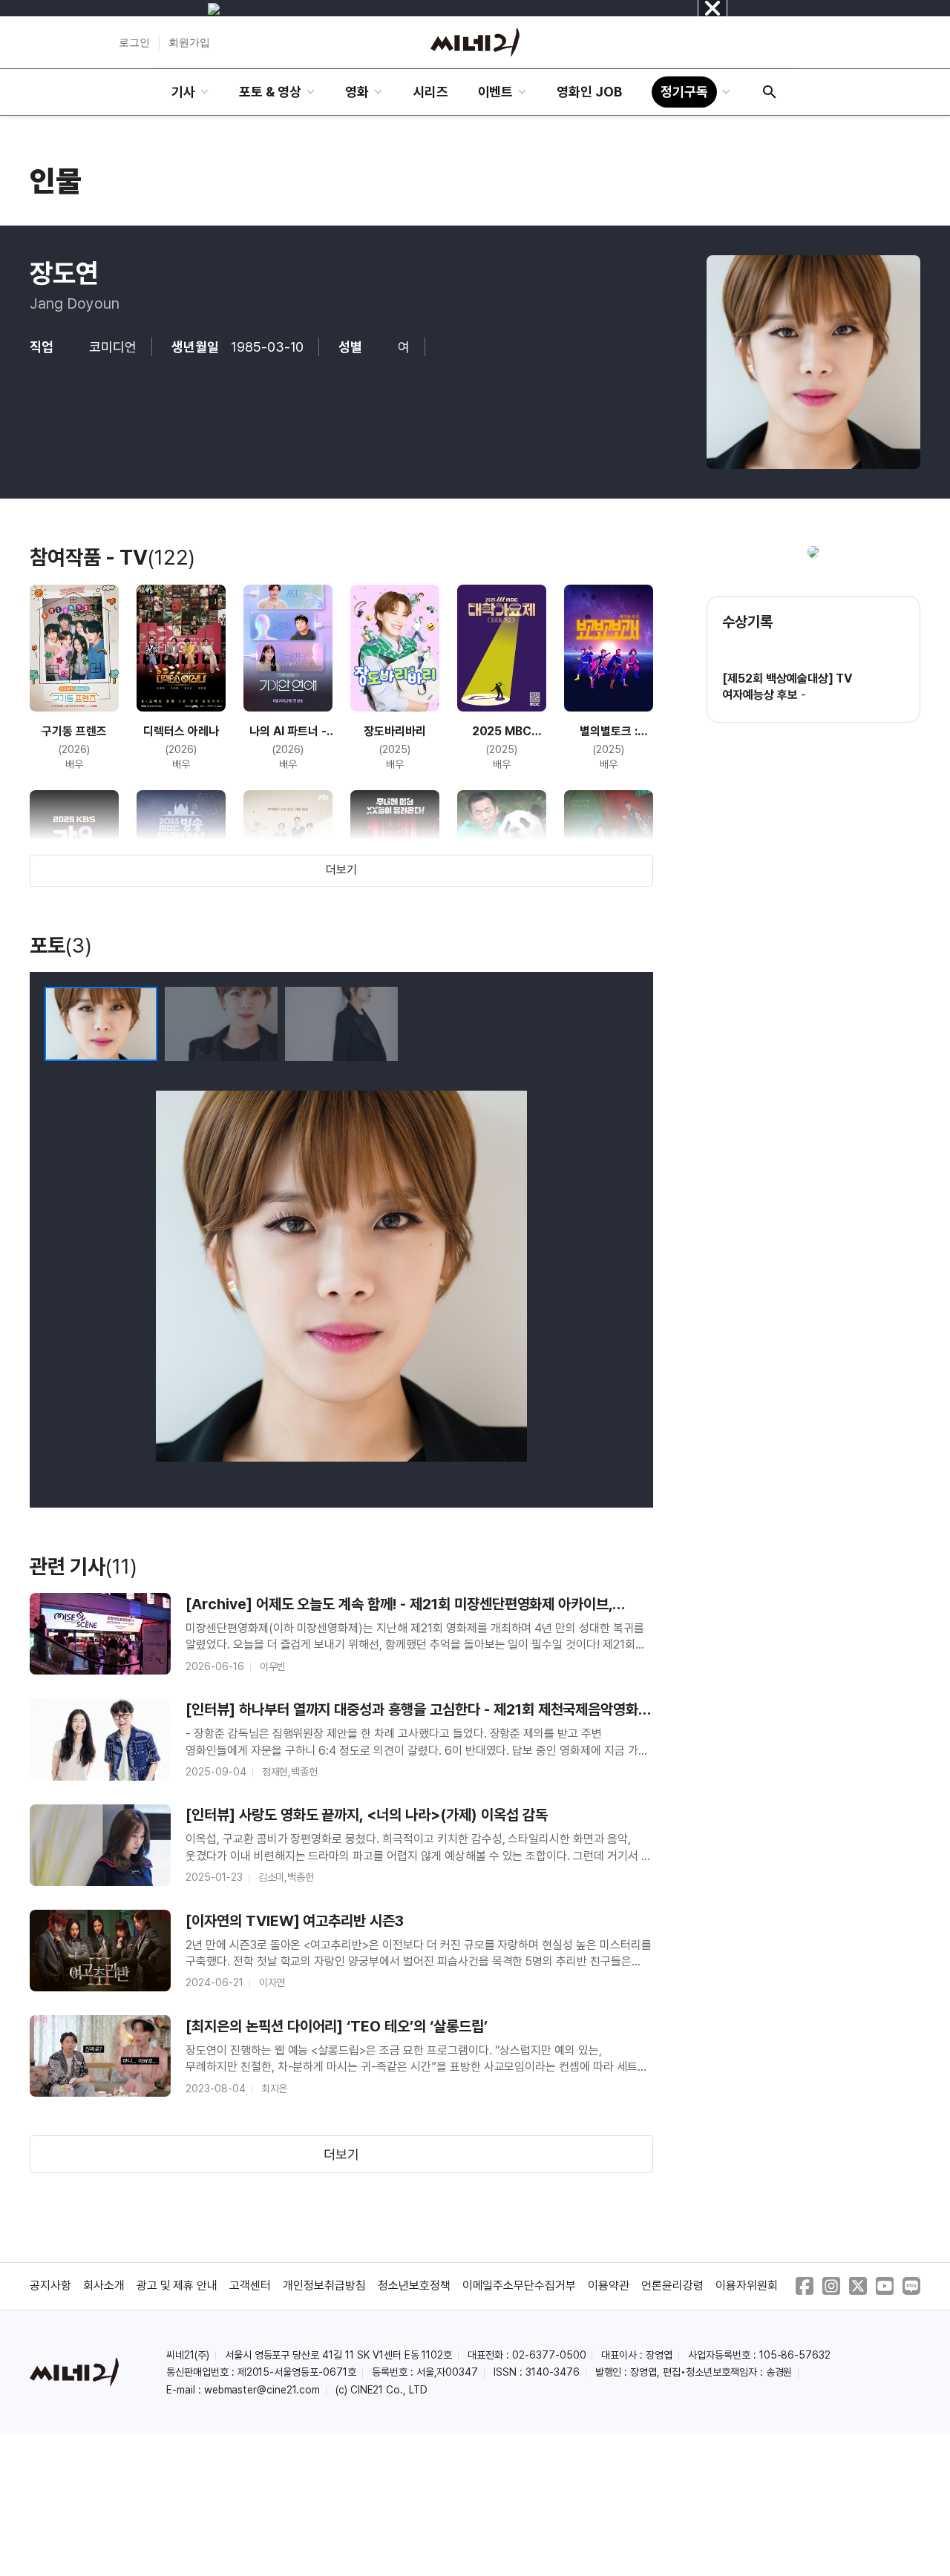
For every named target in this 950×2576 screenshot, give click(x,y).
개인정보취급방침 (324, 2286)
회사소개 (104, 2286)
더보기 (341, 870)
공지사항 (50, 2286)
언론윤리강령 (672, 2286)
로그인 (134, 42)
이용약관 (609, 2286)
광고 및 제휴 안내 (177, 2286)
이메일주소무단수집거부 (520, 2286)
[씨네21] (475, 42)
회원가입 (189, 42)
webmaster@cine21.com (262, 2390)
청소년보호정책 (414, 2286)
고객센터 (250, 2286)
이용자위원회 (747, 2286)
